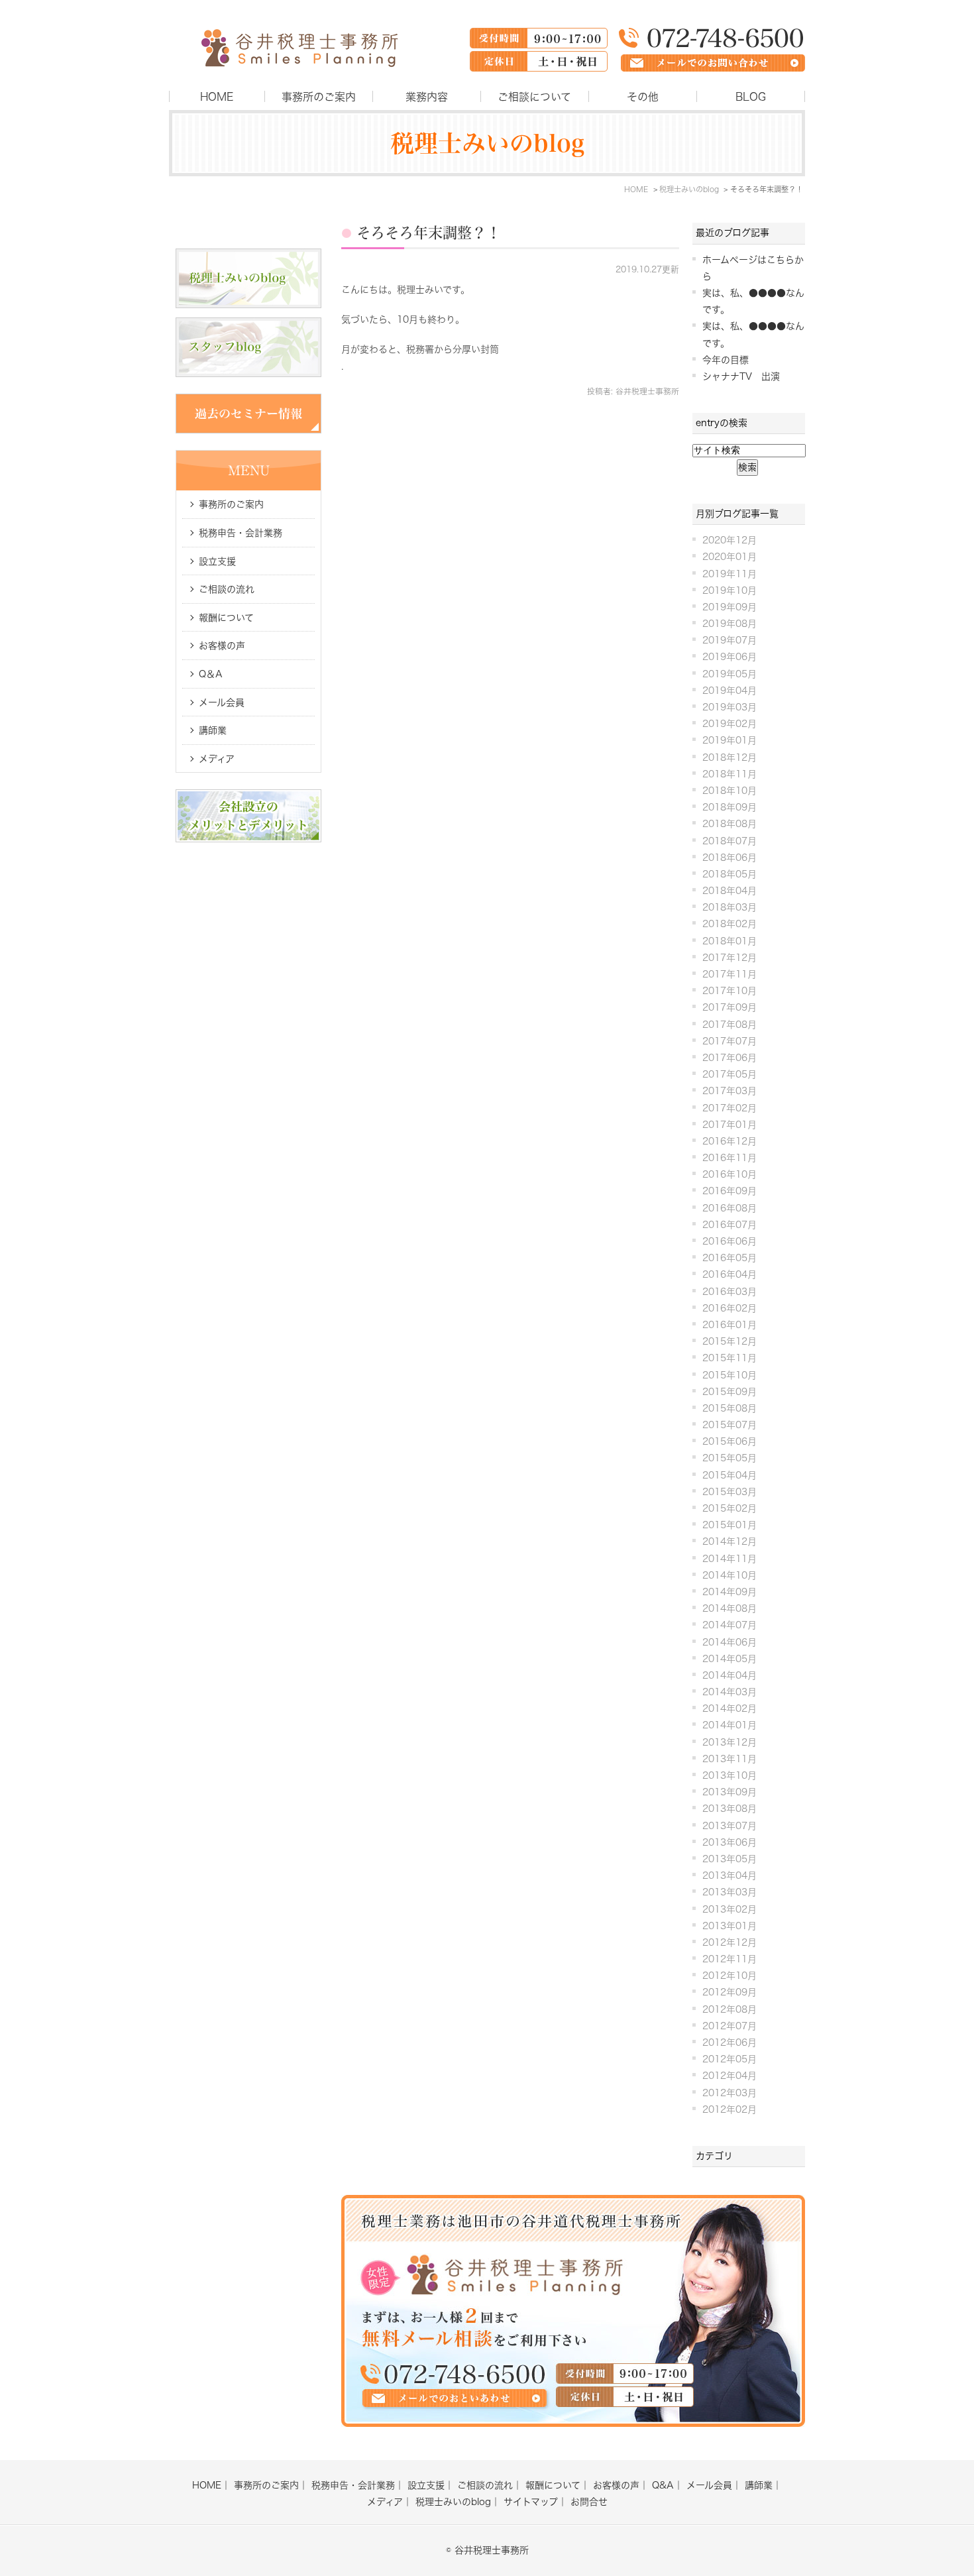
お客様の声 (222, 645)
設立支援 (217, 561)
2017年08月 (730, 1025)
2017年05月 (730, 1074)
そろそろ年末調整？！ (429, 233)
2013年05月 (730, 1859)
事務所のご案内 (319, 97)
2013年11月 (730, 1759)
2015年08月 (730, 1408)
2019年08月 (730, 624)
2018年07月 (730, 841)
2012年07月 (730, 2026)
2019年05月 (730, 674)
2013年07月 (730, 1826)
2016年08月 (730, 1208)
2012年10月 (730, 1976)
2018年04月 (730, 891)
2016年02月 (730, 1308)
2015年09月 (730, 1392)
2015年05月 (730, 1458)
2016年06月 (730, 1241)
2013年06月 (730, 1842)
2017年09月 (730, 1007)
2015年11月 (730, 1358)
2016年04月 (730, 1274)
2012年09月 (730, 1992)
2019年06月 (730, 657)
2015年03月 (730, 1492)
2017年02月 (730, 1108)
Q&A (663, 2485)
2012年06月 (730, 2043)
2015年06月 (730, 1441)
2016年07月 (730, 1225)
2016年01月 (730, 1325)
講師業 (213, 730)
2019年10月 (730, 590)
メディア (217, 759)
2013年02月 (730, 1909)
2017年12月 (730, 958)
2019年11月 (730, 574)
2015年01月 (730, 1525)
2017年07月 (730, 1041)
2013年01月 (730, 1926)
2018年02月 (730, 924)
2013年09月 (730, 1792)
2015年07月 (730, 1425)
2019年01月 (730, 740)
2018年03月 (730, 907)
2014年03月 (730, 1692)
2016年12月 (730, 1141)
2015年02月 (730, 1508)
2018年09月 (730, 807)
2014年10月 (730, 1575)
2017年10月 (730, 991)
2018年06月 (730, 858)
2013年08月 (730, 1809)
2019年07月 (730, 640)
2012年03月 (730, 2093)
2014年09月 (730, 1592)
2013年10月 (730, 1775)
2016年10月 (730, 1174)
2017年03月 (730, 1091)
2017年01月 (730, 1125)
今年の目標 (726, 360)
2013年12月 (730, 1742)
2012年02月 (730, 2109)
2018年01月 (730, 941)
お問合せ (589, 2502)
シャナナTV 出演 (741, 376)
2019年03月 (730, 707)
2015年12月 (730, 1341)
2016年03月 (730, 1292)
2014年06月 (730, 1642)
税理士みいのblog (453, 2502)
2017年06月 (730, 1058)
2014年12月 (730, 1541)
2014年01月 (730, 1725)
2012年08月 (730, 2009)
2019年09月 (730, 607)
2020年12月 (730, 540)
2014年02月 (730, 1708)
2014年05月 (730, 1659)
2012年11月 (730, 1959)
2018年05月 (730, 874)
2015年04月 (730, 1475)
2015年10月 (730, 1375)
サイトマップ (531, 2502)
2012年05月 (730, 2059)
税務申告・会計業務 (241, 533)
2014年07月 (730, 1625)
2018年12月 (730, 757)
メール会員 (222, 702)
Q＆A (211, 674)
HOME (217, 97)
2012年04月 (730, 2076)
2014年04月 (730, 1675)
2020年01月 (730, 557)
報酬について (226, 618)
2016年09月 (730, 1191)
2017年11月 (730, 974)
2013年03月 (730, 1892)
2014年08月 (730, 1608)
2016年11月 (730, 1158)
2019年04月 (730, 691)
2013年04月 (730, 1876)
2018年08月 (730, 824)
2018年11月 (730, 774)
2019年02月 (730, 724)
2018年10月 (730, 791)
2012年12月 (730, 1942)
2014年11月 (730, 1559)
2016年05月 (730, 1258)
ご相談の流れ (227, 589)
